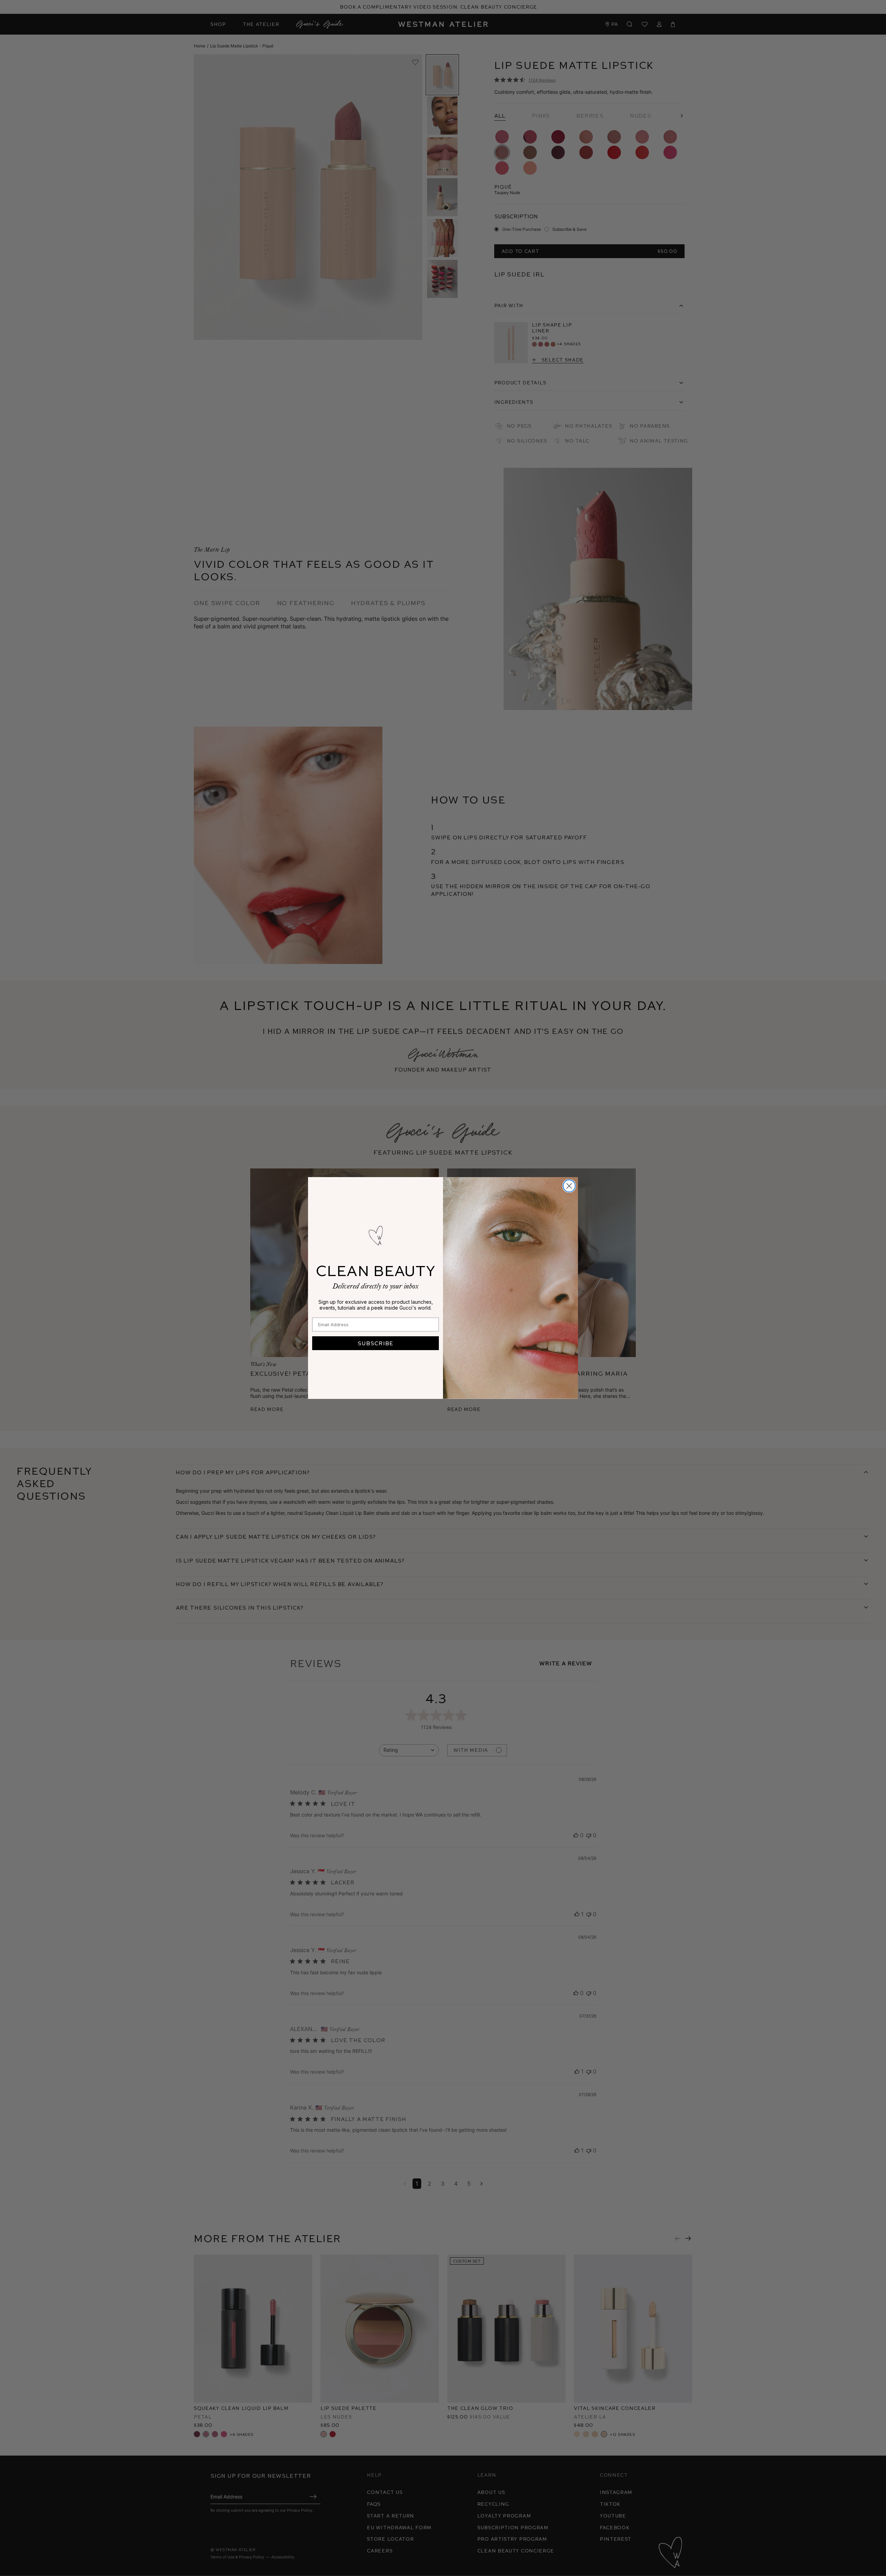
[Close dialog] (569, 1186)
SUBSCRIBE (376, 1343)
